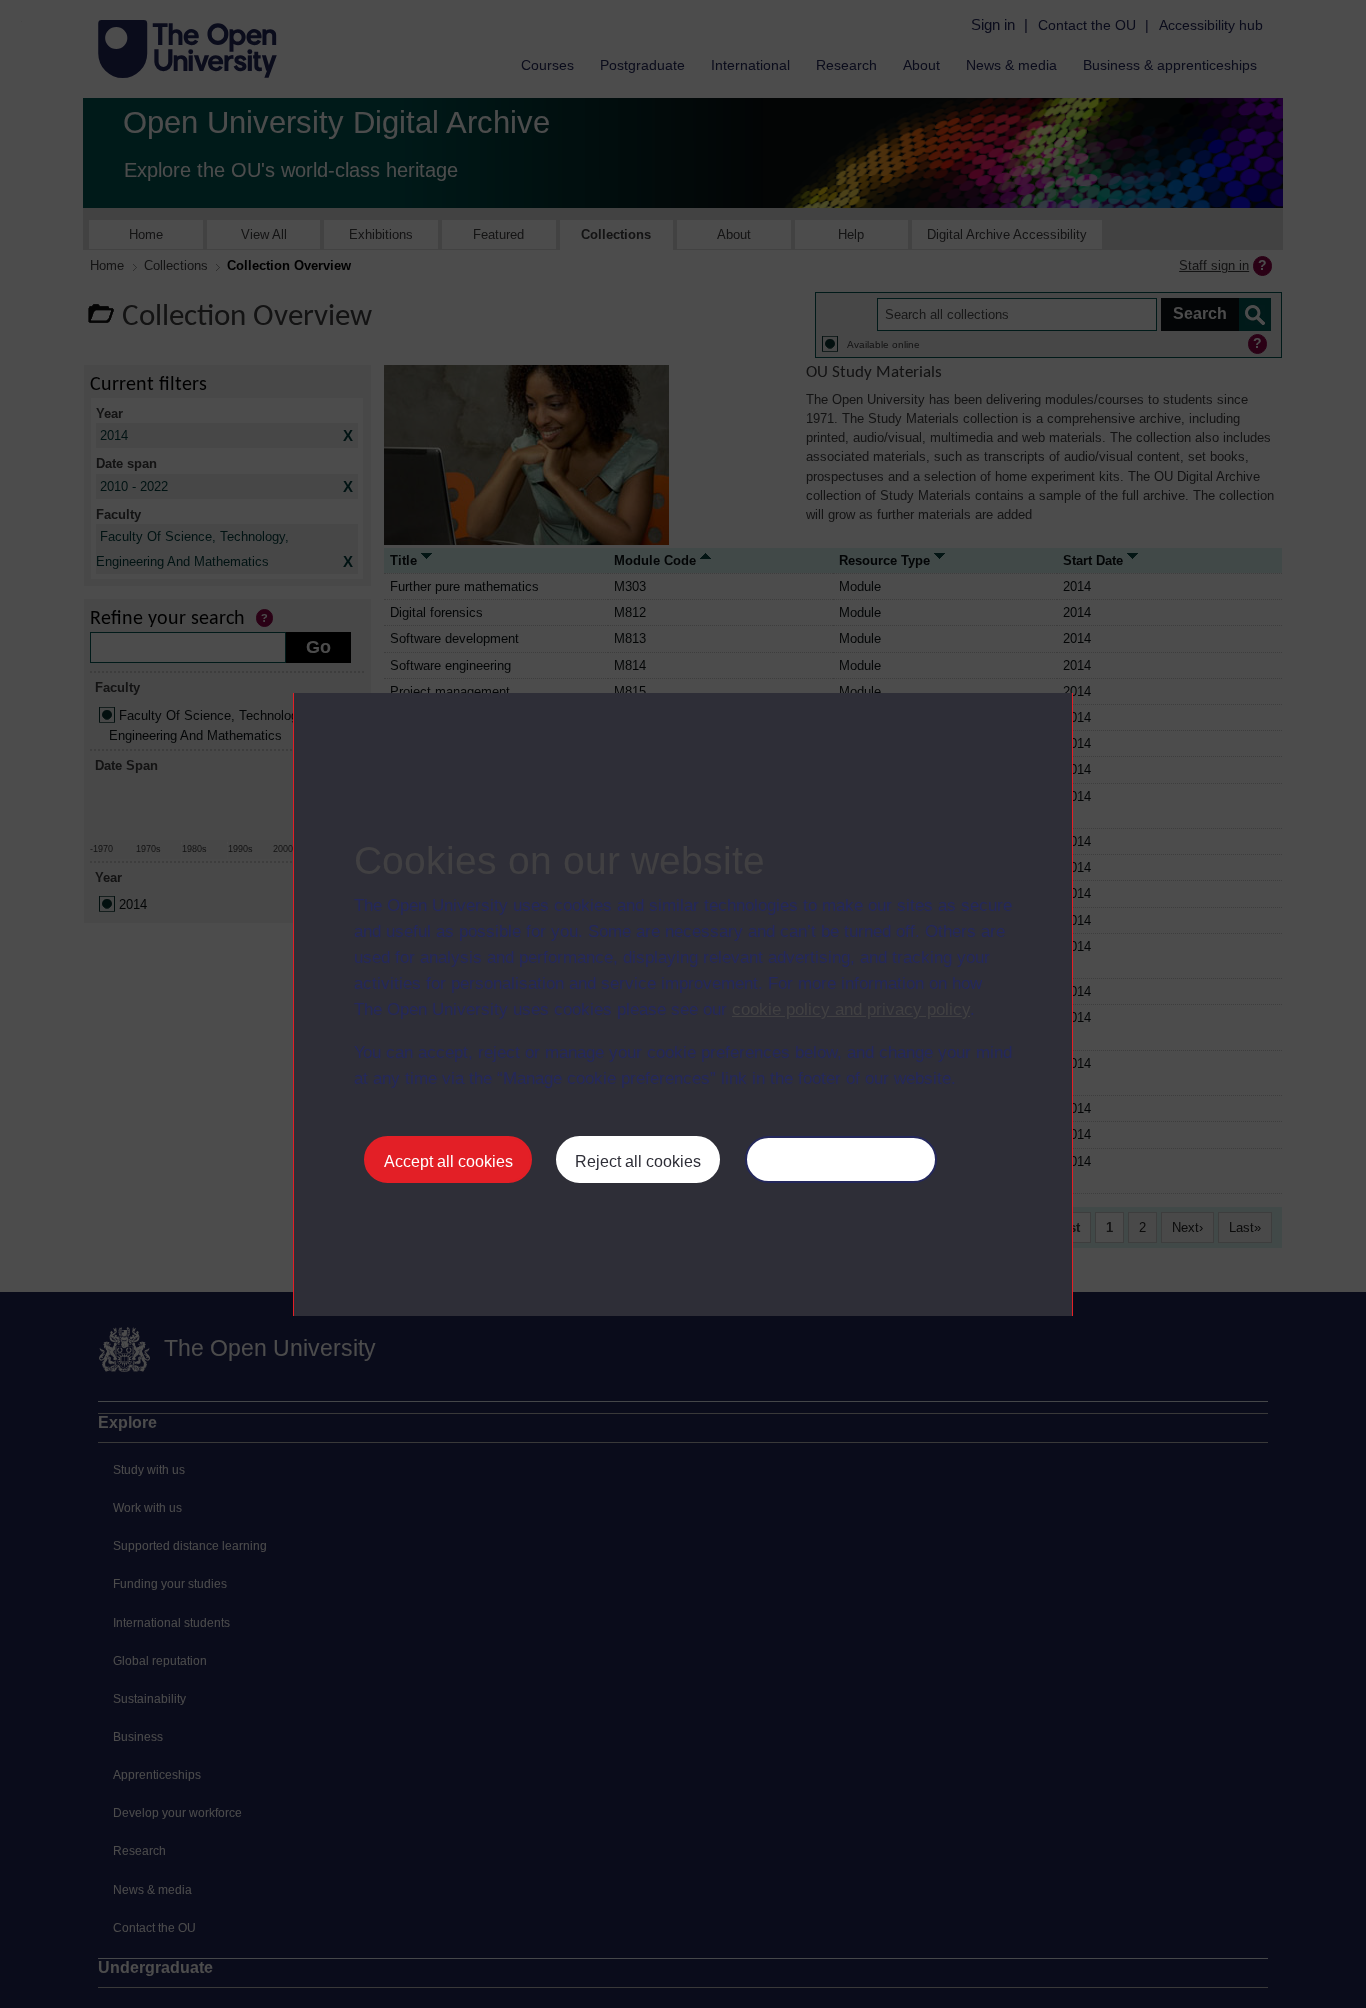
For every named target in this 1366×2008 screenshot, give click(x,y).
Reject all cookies (638, 1161)
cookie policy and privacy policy (851, 1009)
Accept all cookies (448, 1161)
